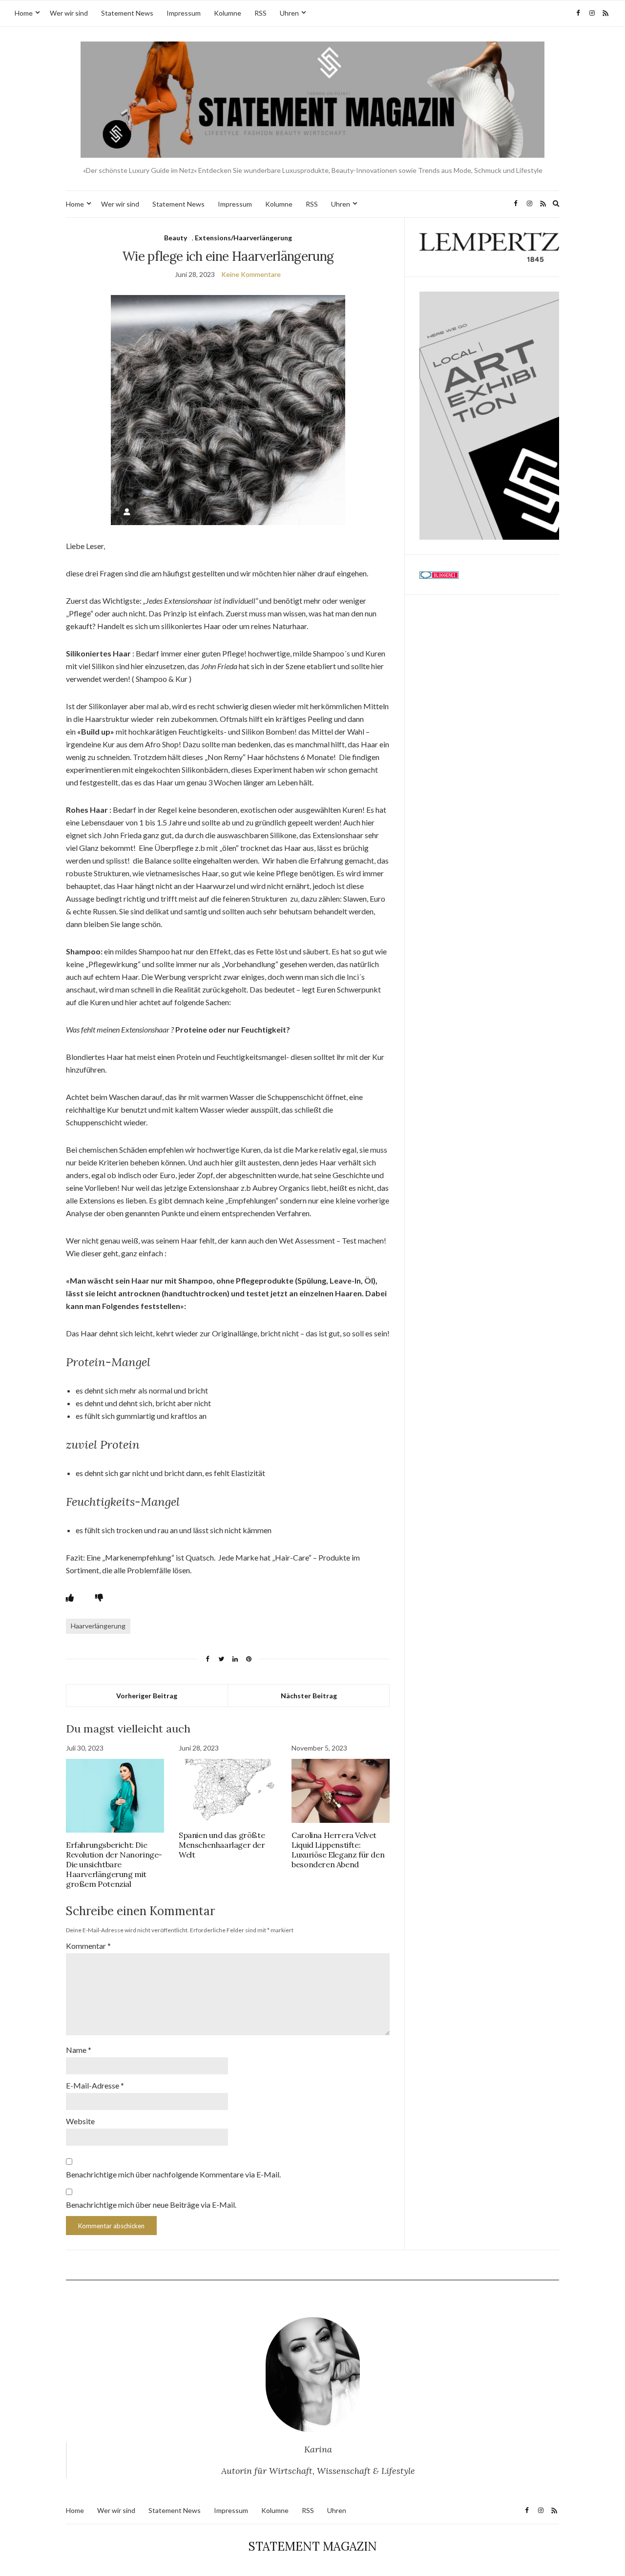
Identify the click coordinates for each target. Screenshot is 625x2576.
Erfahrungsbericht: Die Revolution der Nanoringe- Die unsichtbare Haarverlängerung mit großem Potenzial (114, 1864)
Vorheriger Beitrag (147, 1696)
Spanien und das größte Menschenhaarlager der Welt (222, 1845)
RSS (260, 13)
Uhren (289, 13)
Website (80, 2121)
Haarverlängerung (98, 1626)
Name (79, 2050)
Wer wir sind (69, 13)
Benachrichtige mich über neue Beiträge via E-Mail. (151, 2205)
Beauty (176, 238)
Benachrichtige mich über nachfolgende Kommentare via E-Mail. (173, 2174)
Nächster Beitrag (309, 1696)
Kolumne (228, 13)
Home (24, 13)
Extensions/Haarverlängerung (243, 238)
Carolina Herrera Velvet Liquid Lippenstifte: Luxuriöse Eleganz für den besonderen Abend (338, 1850)
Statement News (127, 13)
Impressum (184, 13)
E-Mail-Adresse (95, 2085)
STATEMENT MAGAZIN (313, 2546)
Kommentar (88, 1946)
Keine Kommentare (251, 274)
